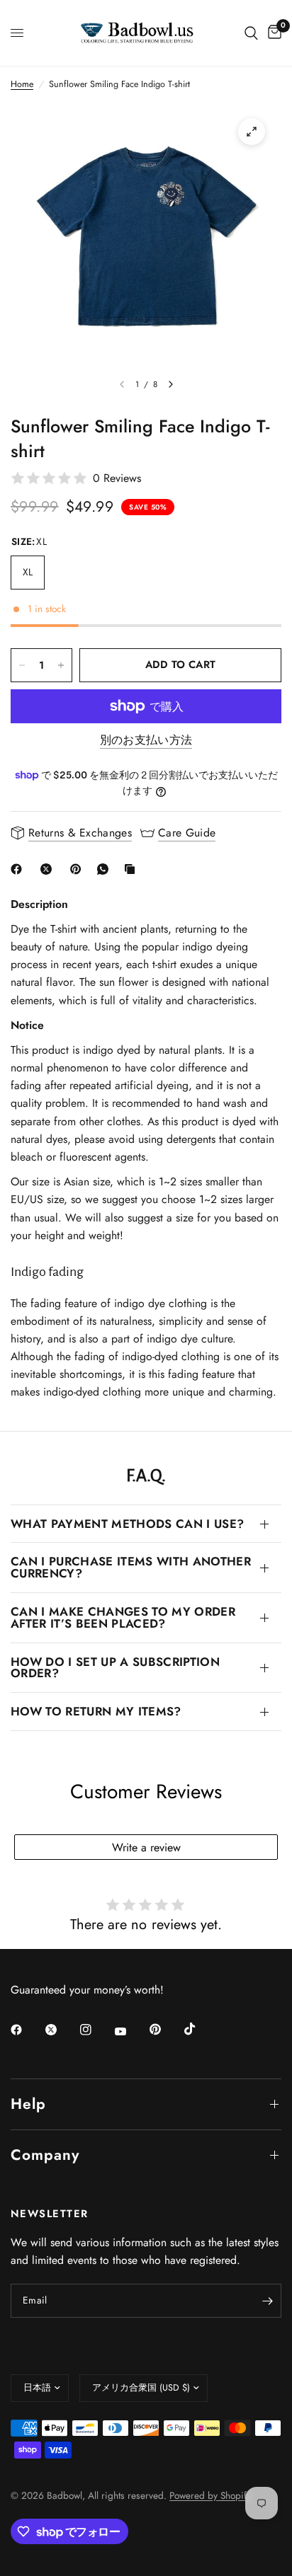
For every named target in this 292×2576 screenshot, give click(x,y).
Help (28, 2104)
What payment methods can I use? (127, 1524)
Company (45, 2155)
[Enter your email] (267, 2301)
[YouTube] (130, 2031)
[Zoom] (252, 132)
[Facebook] (19, 869)
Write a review (146, 1847)
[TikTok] (200, 2029)
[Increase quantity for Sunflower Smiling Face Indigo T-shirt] (61, 665)
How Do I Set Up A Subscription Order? (115, 1668)
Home (22, 84)
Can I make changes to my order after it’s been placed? (123, 1617)
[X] (49, 869)
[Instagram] (96, 2030)
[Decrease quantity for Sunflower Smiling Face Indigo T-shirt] (22, 665)
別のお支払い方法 (146, 740)
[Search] (251, 33)
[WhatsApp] (106, 869)
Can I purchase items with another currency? (131, 1567)
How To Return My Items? (96, 1711)
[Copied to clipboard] (133, 869)
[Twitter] (61, 2030)
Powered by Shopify (210, 2495)
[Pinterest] (79, 869)
